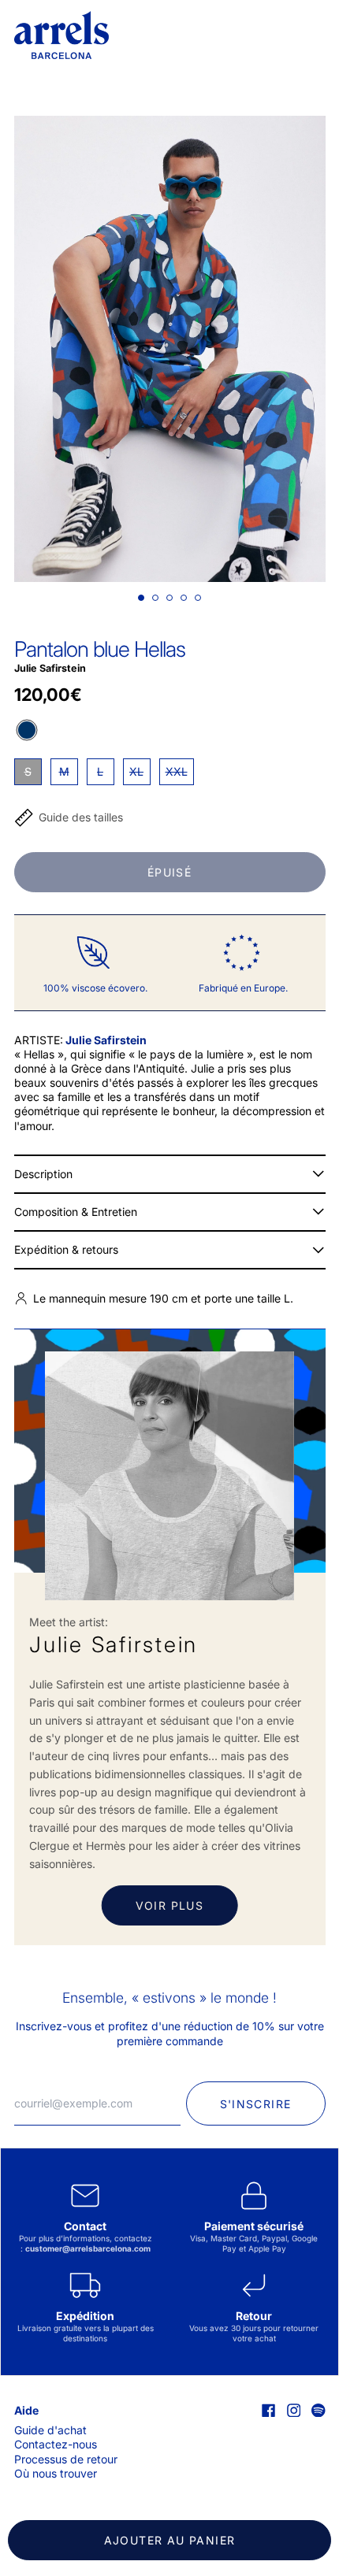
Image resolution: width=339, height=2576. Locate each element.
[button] (170, 349)
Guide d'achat (50, 2430)
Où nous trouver (56, 2473)
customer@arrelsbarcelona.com (88, 2248)
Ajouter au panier (170, 2540)
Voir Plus (170, 1905)
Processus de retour (66, 2459)
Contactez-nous (56, 2444)
